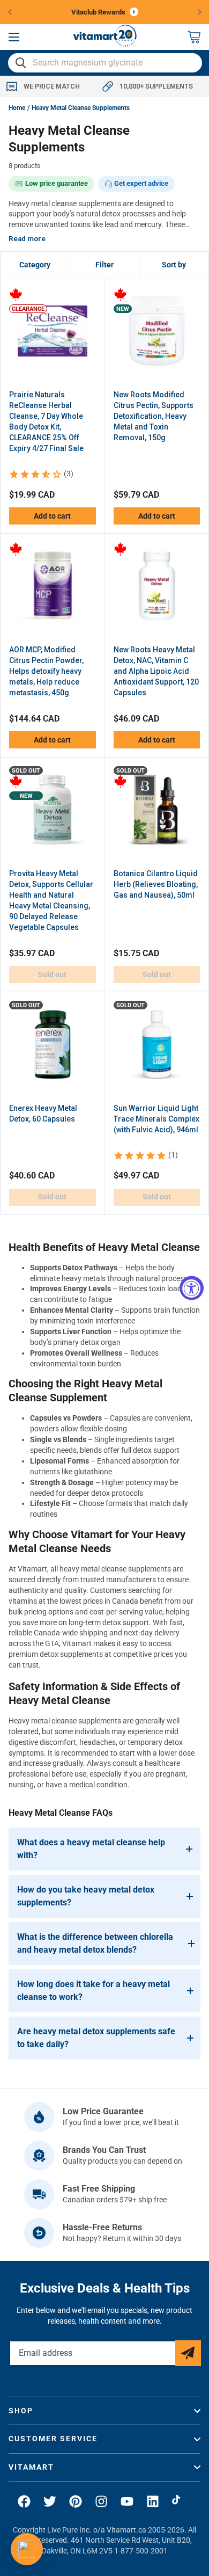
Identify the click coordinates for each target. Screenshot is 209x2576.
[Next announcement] (200, 12)
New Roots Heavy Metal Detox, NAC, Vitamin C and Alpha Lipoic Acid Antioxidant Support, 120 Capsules (156, 671)
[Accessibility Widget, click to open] (192, 1288)
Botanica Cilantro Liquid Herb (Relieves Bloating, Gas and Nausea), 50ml (156, 884)
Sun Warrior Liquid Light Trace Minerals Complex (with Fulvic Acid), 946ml (156, 1119)
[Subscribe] (188, 2353)
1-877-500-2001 (141, 2551)
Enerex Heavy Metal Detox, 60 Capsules (43, 1114)
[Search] (21, 63)
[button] (14, 37)
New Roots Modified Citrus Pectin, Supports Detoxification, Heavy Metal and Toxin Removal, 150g (154, 416)
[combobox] (105, 63)
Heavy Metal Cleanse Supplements (81, 108)
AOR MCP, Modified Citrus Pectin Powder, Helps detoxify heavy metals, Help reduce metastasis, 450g (46, 671)
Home (17, 108)
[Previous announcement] (10, 12)
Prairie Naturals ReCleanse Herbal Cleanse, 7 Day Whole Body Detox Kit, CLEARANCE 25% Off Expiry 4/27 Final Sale (46, 421)
